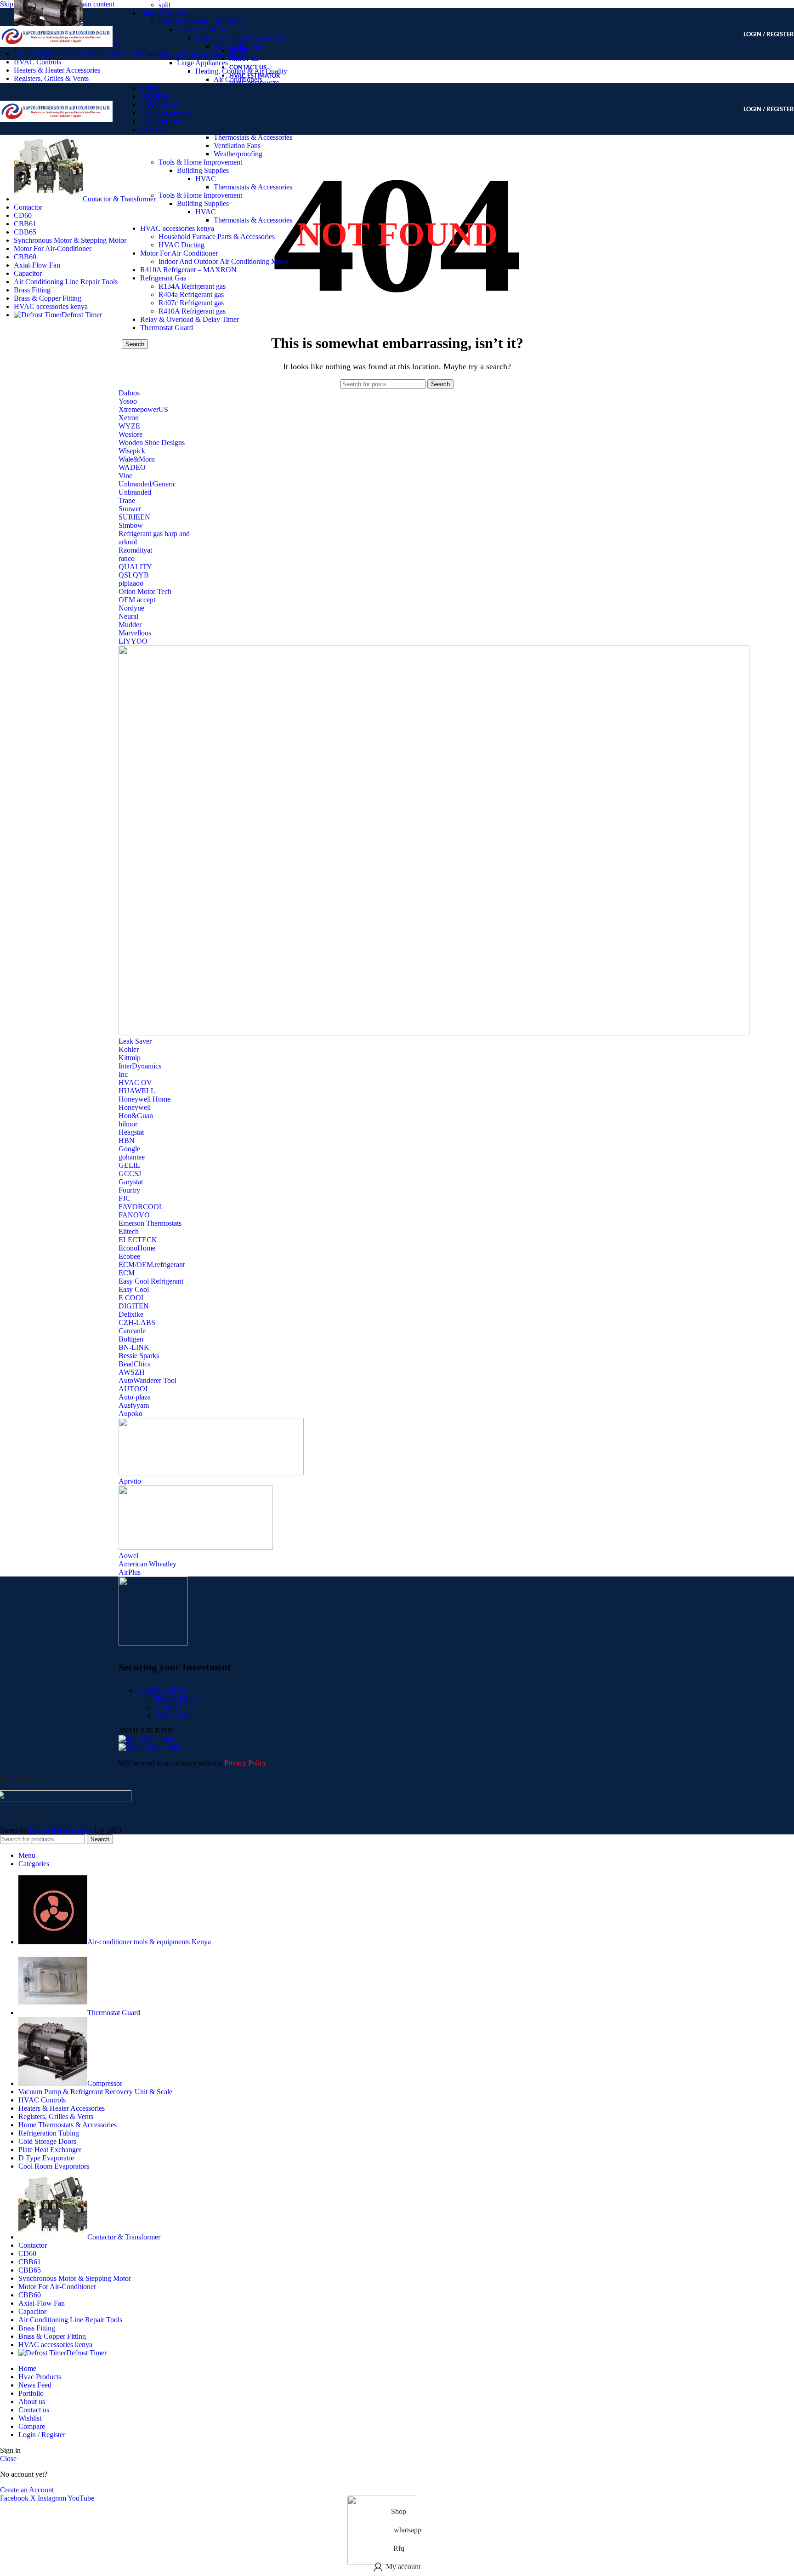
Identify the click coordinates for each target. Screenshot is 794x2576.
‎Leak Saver (135, 1041)
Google (129, 1149)
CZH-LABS (137, 1322)
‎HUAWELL (137, 1091)
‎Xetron (129, 418)
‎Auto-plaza (135, 1397)
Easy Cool (134, 1289)
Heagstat (131, 1132)
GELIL (129, 1165)
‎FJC (125, 1198)
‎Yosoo (128, 401)
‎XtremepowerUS (143, 409)
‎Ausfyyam (134, 1405)
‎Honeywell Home (145, 1099)
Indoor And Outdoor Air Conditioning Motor (224, 261)
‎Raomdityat (135, 550)
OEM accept (137, 600)
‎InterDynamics (140, 1066)
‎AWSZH (132, 1372)
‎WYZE (129, 426)
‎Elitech (129, 1231)
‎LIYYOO (133, 641)
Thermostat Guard (167, 328)
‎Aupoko (130, 1414)
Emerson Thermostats (150, 1223)
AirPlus (130, 1572)
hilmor (128, 1124)
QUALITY (135, 567)
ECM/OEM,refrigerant (152, 1265)
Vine (125, 476)
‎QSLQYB (134, 575)
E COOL (132, 1298)
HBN (127, 1140)
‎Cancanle (132, 1331)
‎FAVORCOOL (141, 1207)
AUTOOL (134, 1389)
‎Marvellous (135, 633)
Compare (32, 2426)
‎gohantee (132, 1157)
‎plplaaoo (131, 583)
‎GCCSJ (130, 1174)
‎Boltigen (131, 1339)
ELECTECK (138, 1240)
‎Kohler (129, 1049)
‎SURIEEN (134, 517)
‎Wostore (130, 434)
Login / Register (42, 2435)
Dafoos (129, 393)
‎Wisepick (132, 451)
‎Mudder (130, 625)
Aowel (128, 1556)
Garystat (131, 1182)
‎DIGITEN (134, 1306)
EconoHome (137, 1248)
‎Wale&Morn (137, 459)
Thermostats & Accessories (253, 187)
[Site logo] (56, 62)
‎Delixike (131, 1314)
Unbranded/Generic (147, 484)
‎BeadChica (135, 1364)
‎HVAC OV (135, 1082)
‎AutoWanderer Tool (147, 1380)
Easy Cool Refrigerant (151, 1281)
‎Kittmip (130, 1058)
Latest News (173, 1715)
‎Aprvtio (130, 1481)
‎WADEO (132, 467)
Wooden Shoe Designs (152, 443)
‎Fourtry (129, 1190)
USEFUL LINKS (163, 1690)
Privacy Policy (176, 1699)
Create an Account (27, 2490)
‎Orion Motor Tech (145, 591)
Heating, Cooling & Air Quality (241, 38)
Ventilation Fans (237, 146)
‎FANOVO (134, 1215)
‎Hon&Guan (136, 1116)
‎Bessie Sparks (139, 1356)
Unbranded (135, 492)
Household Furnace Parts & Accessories (217, 237)
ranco (127, 558)
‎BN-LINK (134, 1347)
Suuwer (130, 509)
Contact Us (172, 1707)
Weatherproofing (238, 154)
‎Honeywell (135, 1107)
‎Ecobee (129, 1256)
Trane (127, 500)
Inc (123, 1074)
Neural (128, 616)
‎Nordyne (131, 608)
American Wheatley (147, 1564)
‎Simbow (131, 525)
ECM (127, 1273)
